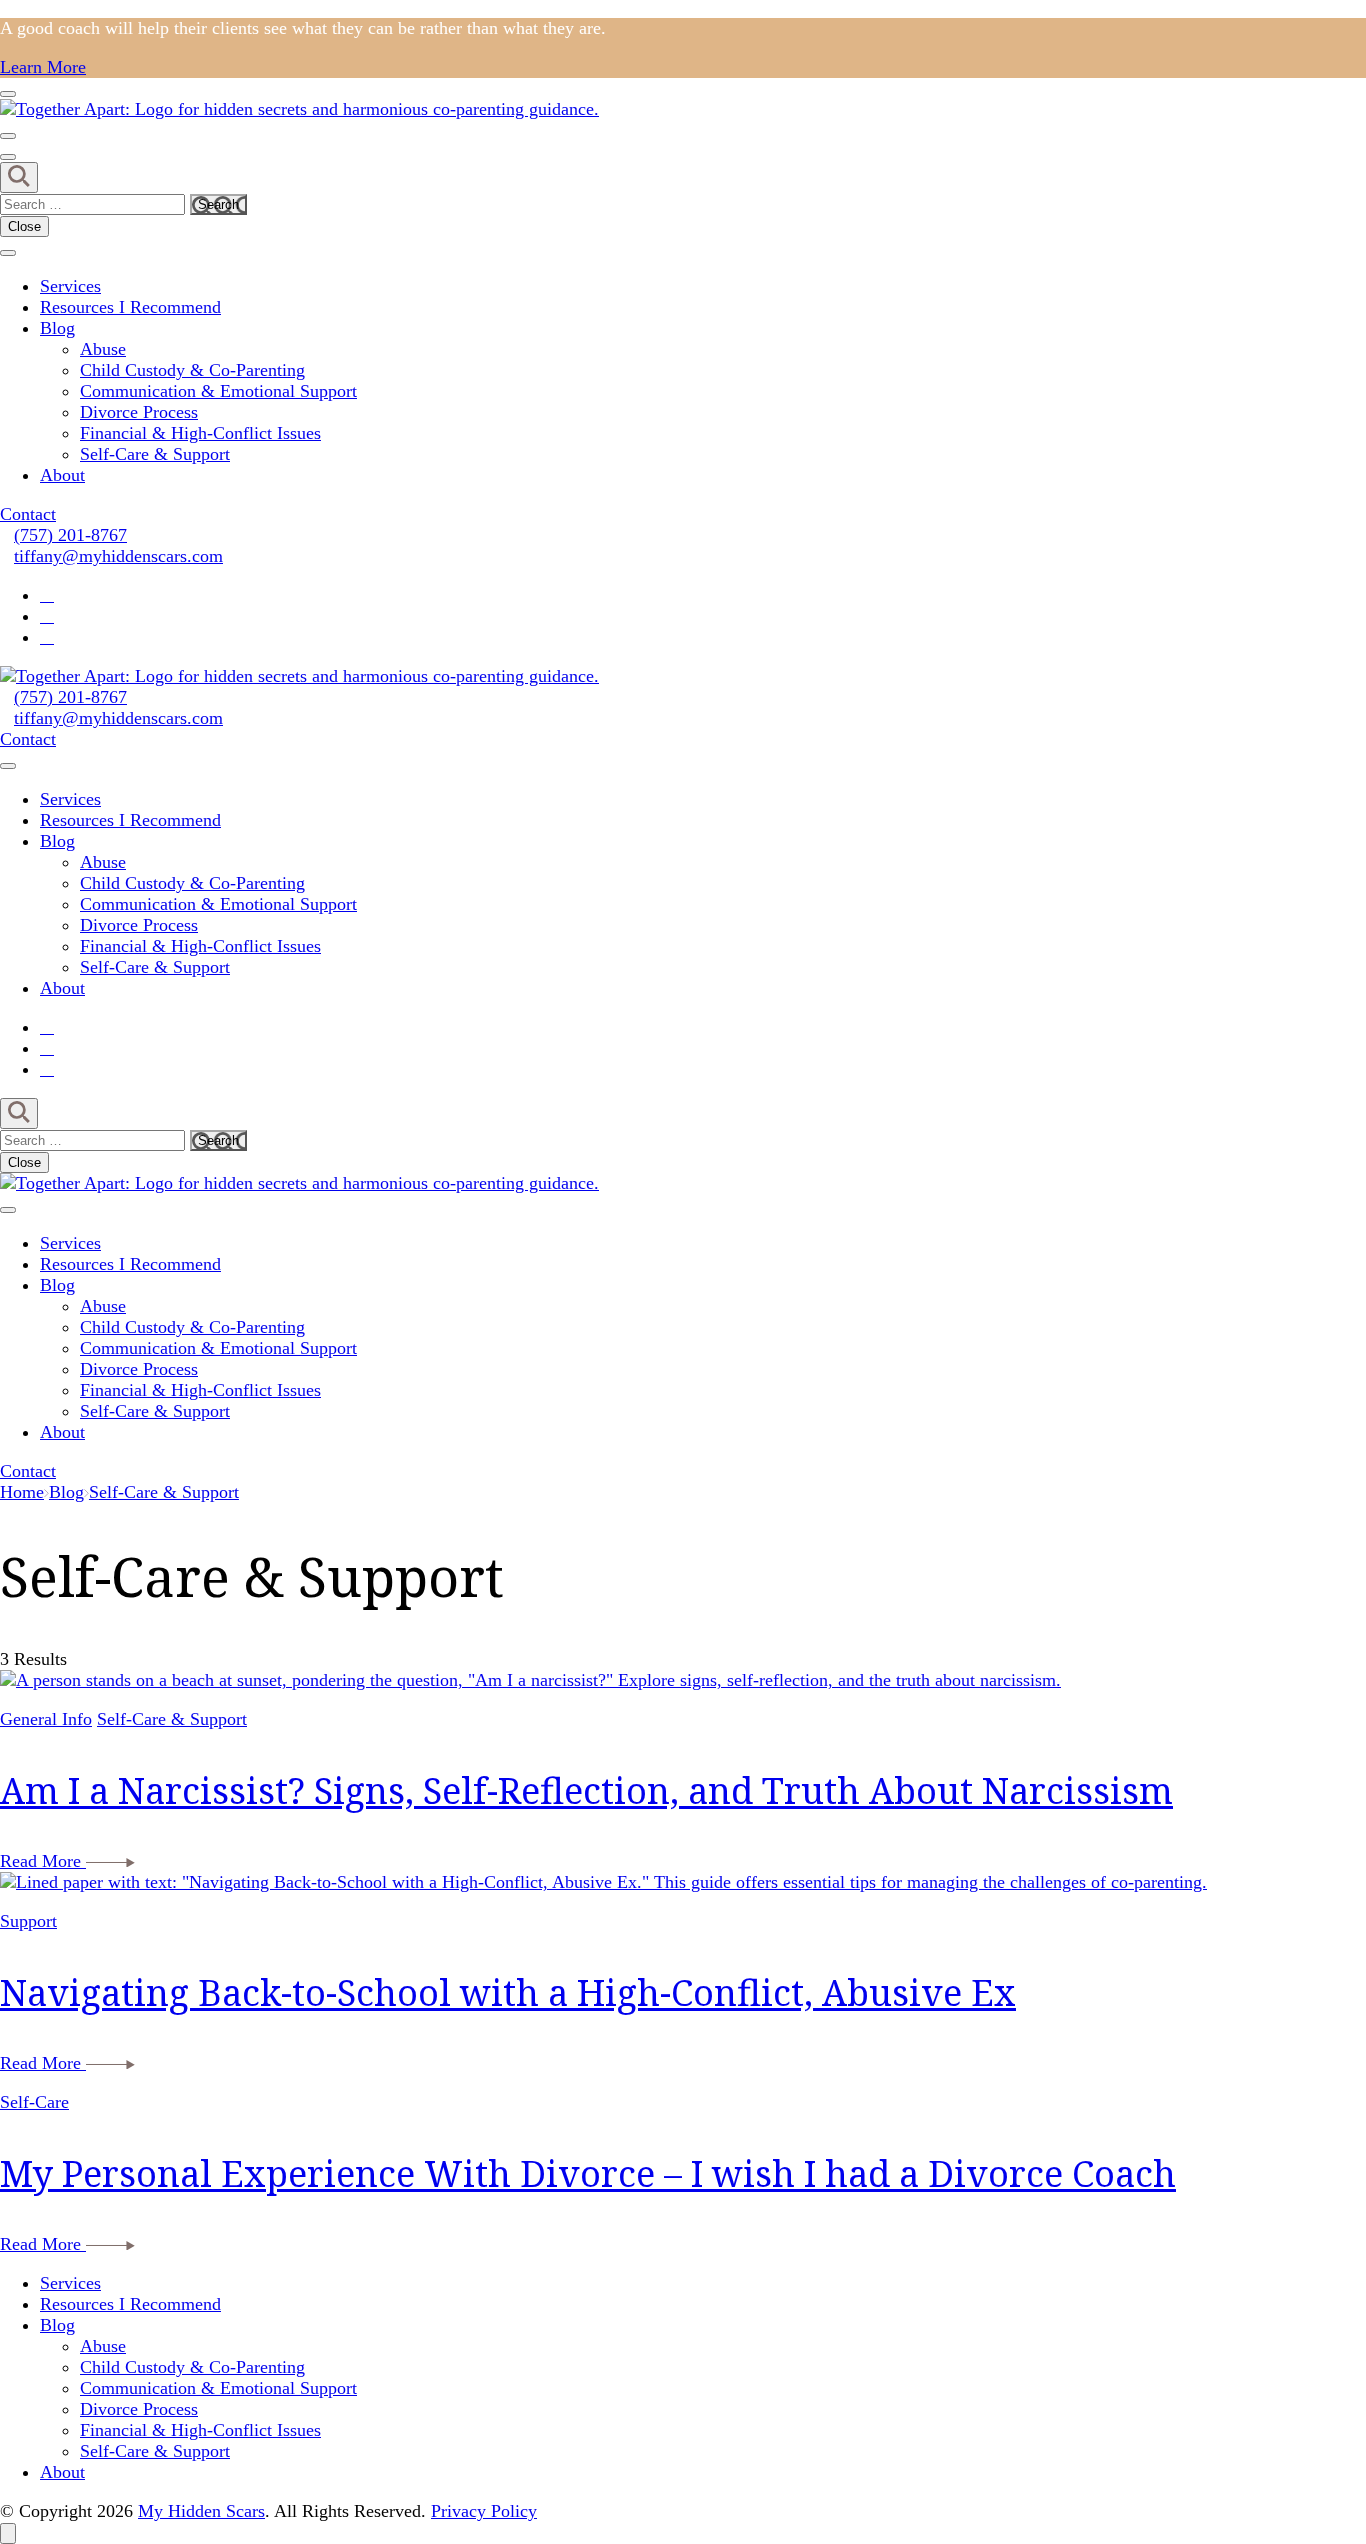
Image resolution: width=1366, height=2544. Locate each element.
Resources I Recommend (130, 307)
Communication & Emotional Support (218, 391)
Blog (57, 328)
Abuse (103, 349)
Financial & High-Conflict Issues (200, 433)
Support (28, 1921)
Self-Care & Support (155, 454)
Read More (43, 1861)
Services (70, 286)
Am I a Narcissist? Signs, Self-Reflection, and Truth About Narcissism (586, 1790)
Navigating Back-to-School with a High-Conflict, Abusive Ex (508, 1992)
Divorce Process (139, 412)
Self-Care (34, 2102)
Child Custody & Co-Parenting (192, 370)
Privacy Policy (484, 2511)
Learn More (43, 67)
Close (24, 226)
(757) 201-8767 (70, 535)
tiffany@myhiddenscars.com (118, 556)
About (62, 475)
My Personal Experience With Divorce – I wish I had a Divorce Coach (588, 2173)
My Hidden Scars (201, 2511)
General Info (46, 1719)
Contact (28, 514)
